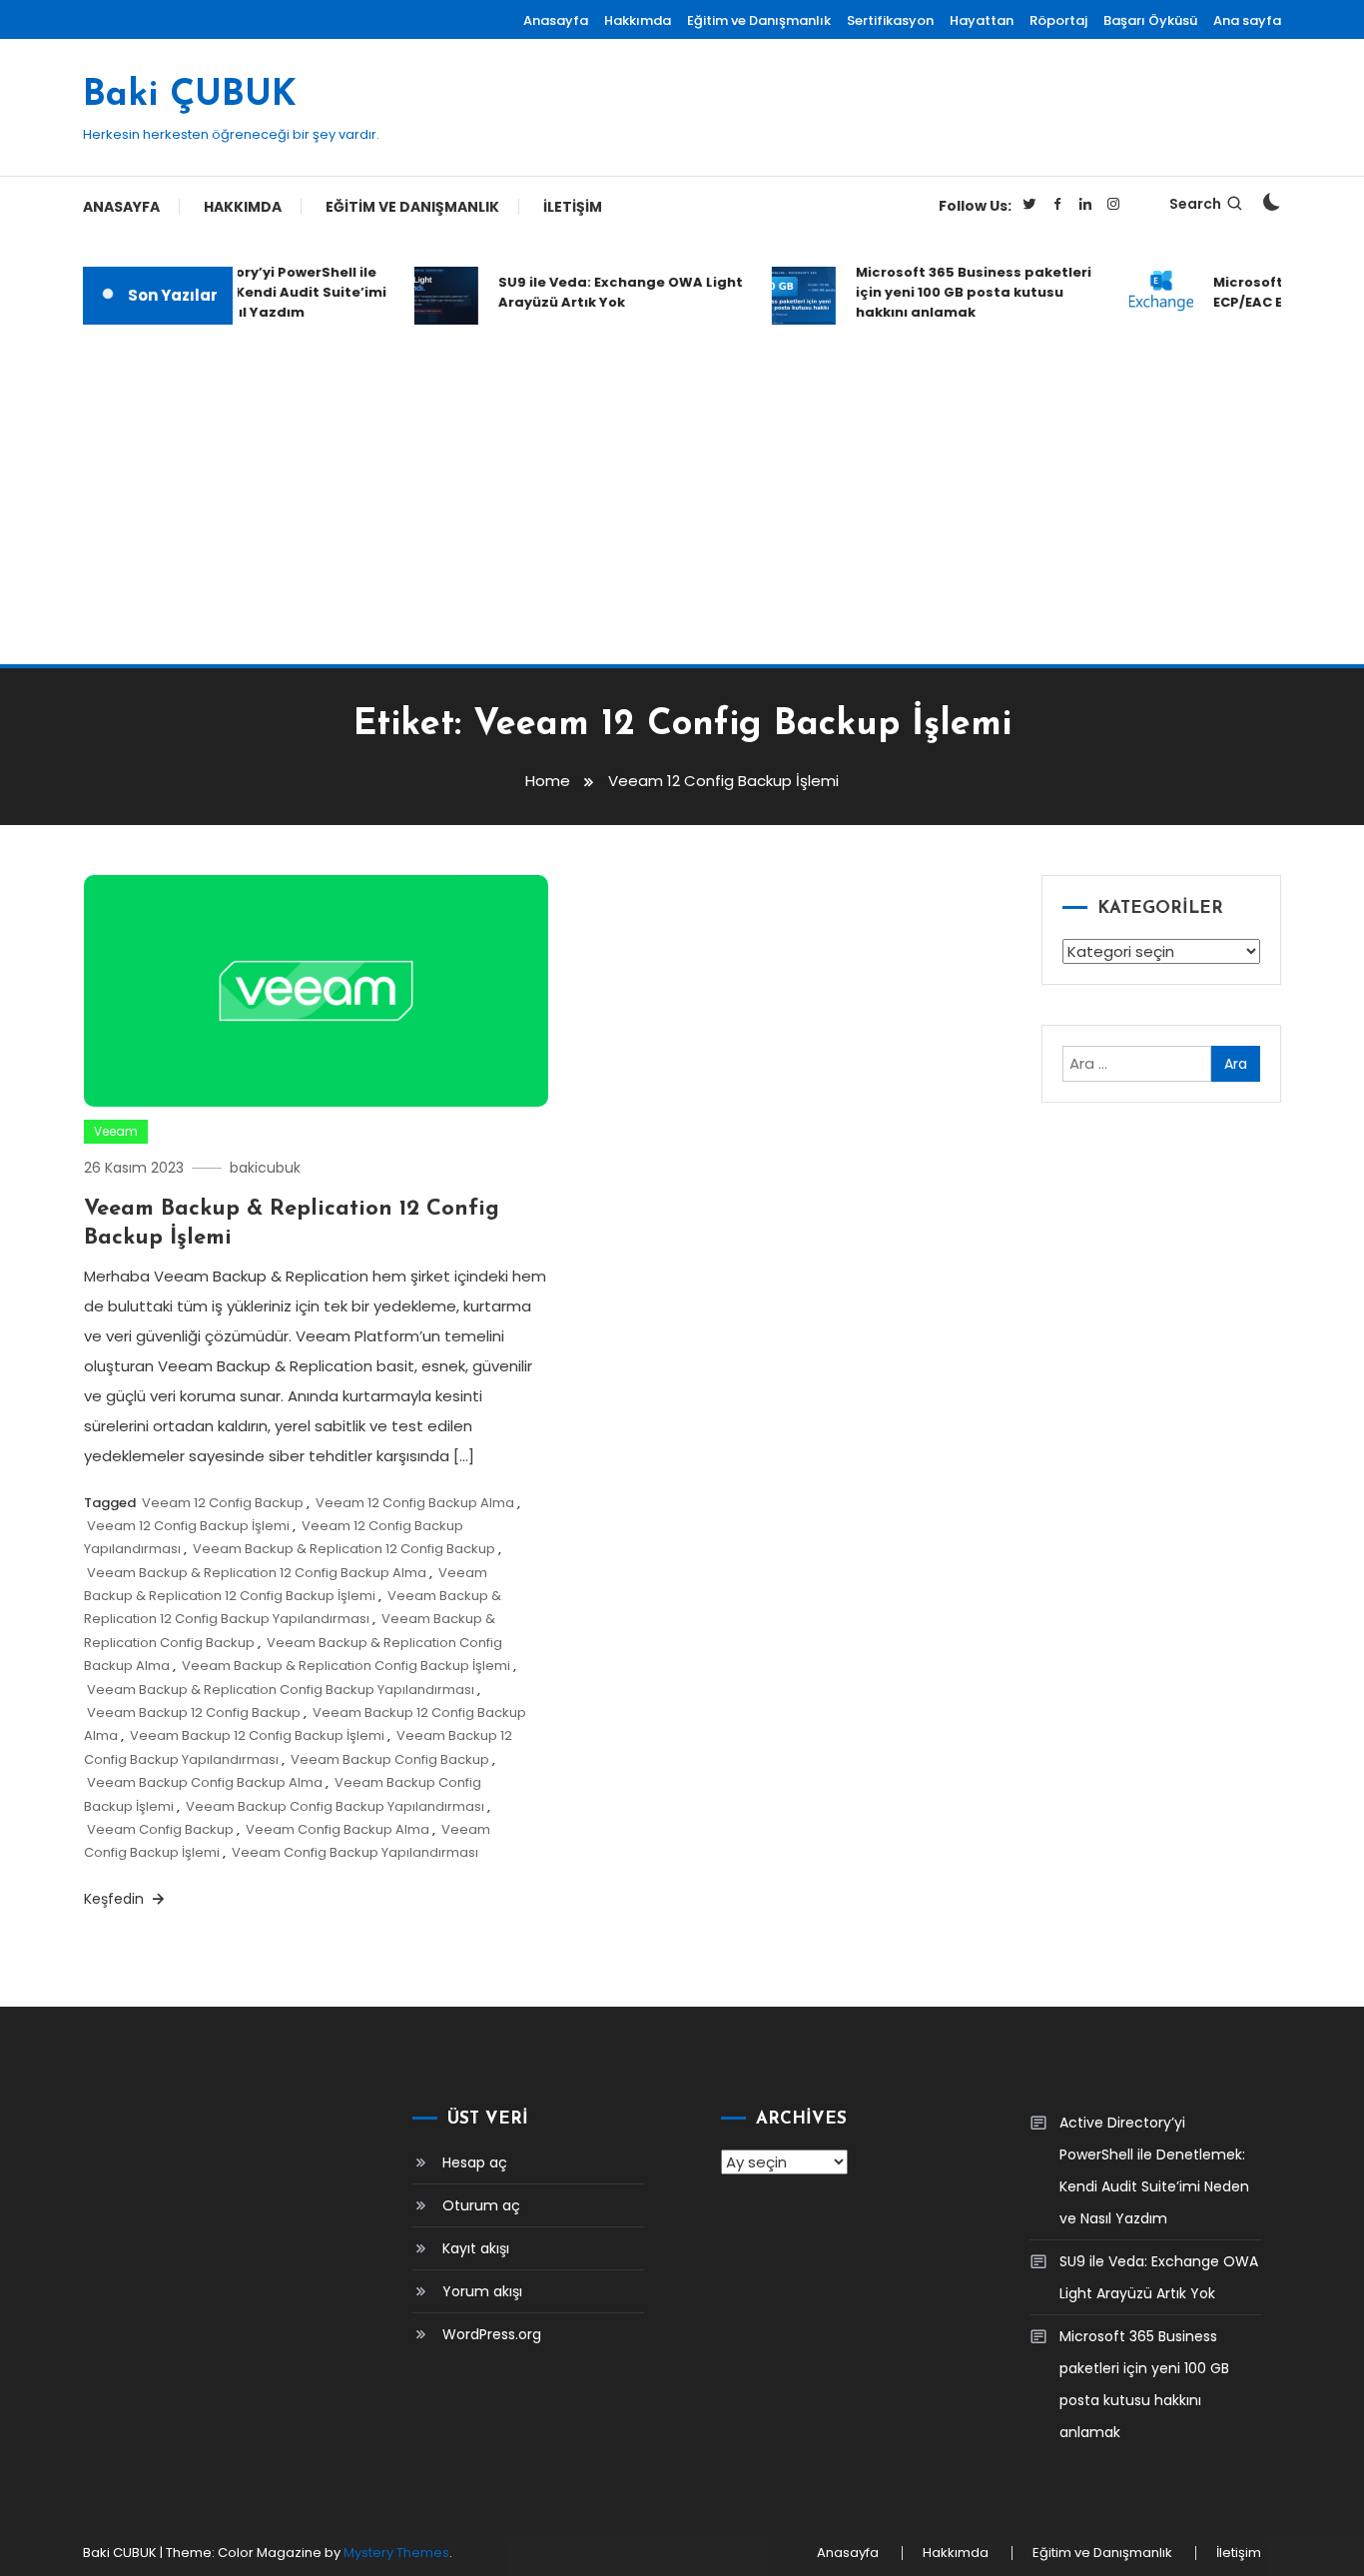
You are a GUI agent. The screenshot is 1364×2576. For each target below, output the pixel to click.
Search (1195, 204)
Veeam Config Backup (160, 1829)
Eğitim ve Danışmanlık (759, 20)
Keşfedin (116, 1899)
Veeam (116, 1131)
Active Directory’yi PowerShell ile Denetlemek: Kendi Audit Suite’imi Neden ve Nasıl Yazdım (251, 292)
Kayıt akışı (476, 2248)
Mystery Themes (396, 2553)
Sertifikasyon (890, 20)
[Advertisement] (682, 494)
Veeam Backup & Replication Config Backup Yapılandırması (281, 1690)
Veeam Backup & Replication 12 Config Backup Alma (257, 1573)
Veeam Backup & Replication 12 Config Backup (344, 1549)
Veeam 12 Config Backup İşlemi (188, 1526)
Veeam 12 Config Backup (223, 1503)
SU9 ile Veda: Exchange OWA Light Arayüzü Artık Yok (608, 292)
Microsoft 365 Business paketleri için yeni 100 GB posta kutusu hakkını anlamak (961, 292)
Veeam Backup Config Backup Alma (205, 1782)
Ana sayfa (1247, 20)
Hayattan (982, 20)
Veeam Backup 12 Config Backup (194, 1713)
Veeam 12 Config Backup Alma (415, 1503)
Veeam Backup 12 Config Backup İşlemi (257, 1735)
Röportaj (1058, 20)
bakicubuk (265, 1168)
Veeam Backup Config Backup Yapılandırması (335, 1806)
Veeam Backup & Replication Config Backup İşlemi (346, 1666)
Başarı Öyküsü (1150, 20)
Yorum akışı (482, 2291)
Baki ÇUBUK (190, 96)
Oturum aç (481, 2205)
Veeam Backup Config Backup (390, 1759)
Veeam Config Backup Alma (338, 1829)
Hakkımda (638, 20)
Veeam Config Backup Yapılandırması (355, 1852)
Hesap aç (475, 2162)
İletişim (573, 207)
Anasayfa (556, 20)
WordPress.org (492, 2334)
